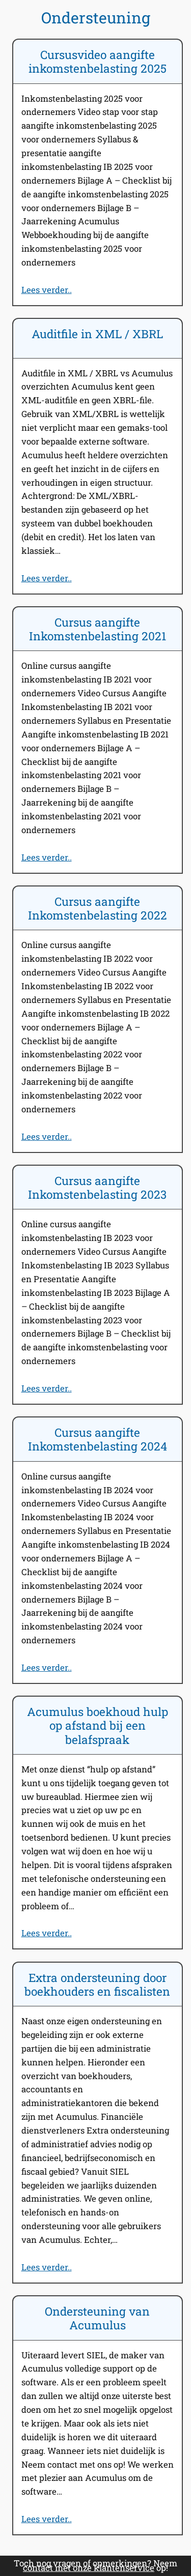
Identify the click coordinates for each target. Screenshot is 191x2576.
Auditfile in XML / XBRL (97, 334)
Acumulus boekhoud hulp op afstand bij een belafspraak (98, 1726)
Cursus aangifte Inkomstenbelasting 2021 (98, 629)
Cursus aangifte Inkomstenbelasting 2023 (97, 1188)
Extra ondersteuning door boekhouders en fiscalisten (97, 1985)
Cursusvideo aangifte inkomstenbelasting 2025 (98, 62)
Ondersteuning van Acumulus (97, 2318)
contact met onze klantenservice (89, 2568)
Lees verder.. (47, 290)
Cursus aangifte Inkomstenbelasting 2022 (98, 908)
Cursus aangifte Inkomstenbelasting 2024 (98, 1439)
